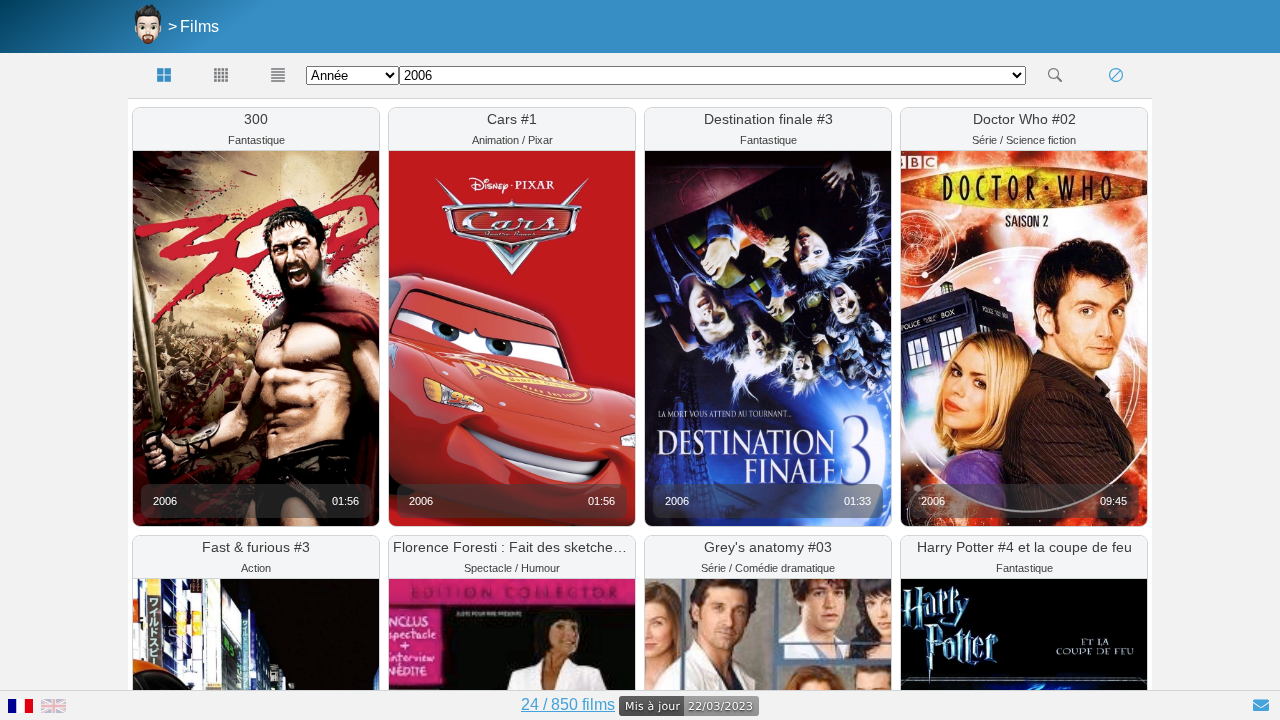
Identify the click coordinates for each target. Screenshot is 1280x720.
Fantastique (256, 140)
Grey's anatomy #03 (768, 547)
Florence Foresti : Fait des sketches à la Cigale (542, 547)
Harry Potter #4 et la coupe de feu (1024, 547)
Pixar (540, 140)
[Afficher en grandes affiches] (164, 75)
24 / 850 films (568, 704)
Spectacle (488, 568)
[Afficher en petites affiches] (221, 75)
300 (256, 119)
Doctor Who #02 (1024, 119)
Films (199, 26)
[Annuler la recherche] (1115, 75)
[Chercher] (1054, 75)
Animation (495, 140)
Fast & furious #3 (256, 547)
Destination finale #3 (768, 119)
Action (256, 568)
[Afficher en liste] (277, 75)
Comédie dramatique (785, 568)
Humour (540, 568)
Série (984, 140)
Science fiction (1041, 140)
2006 (165, 501)
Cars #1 (512, 119)
